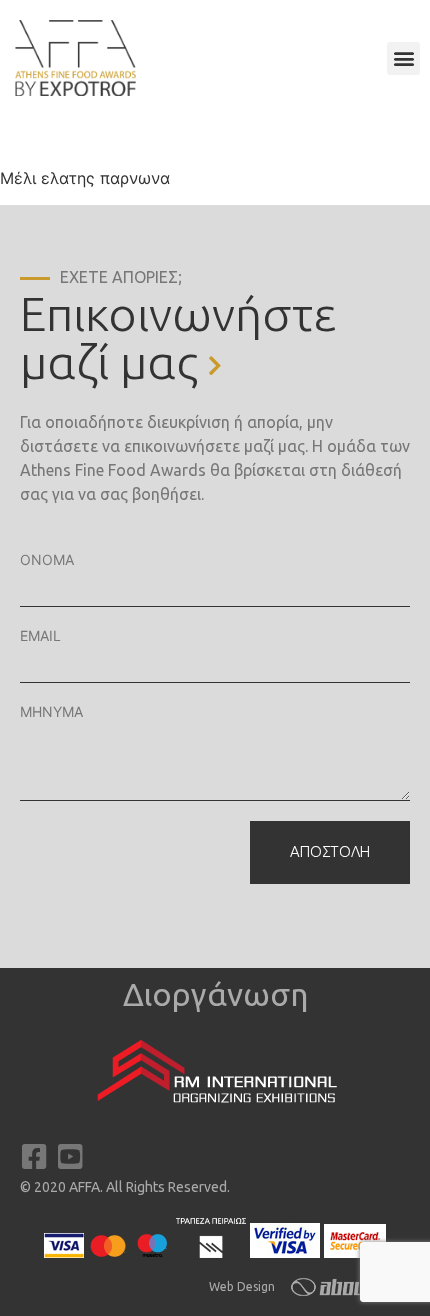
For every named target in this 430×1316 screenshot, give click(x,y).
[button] (403, 58)
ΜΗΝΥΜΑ (51, 711)
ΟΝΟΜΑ (47, 559)
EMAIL (40, 635)
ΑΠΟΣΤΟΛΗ (330, 851)
